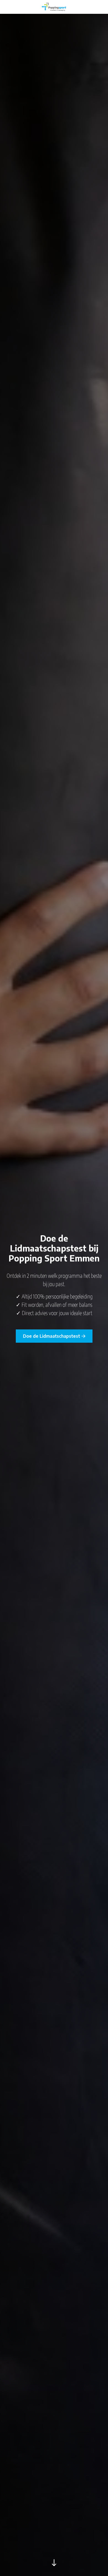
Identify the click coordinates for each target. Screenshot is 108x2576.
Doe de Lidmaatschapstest (52, 1336)
